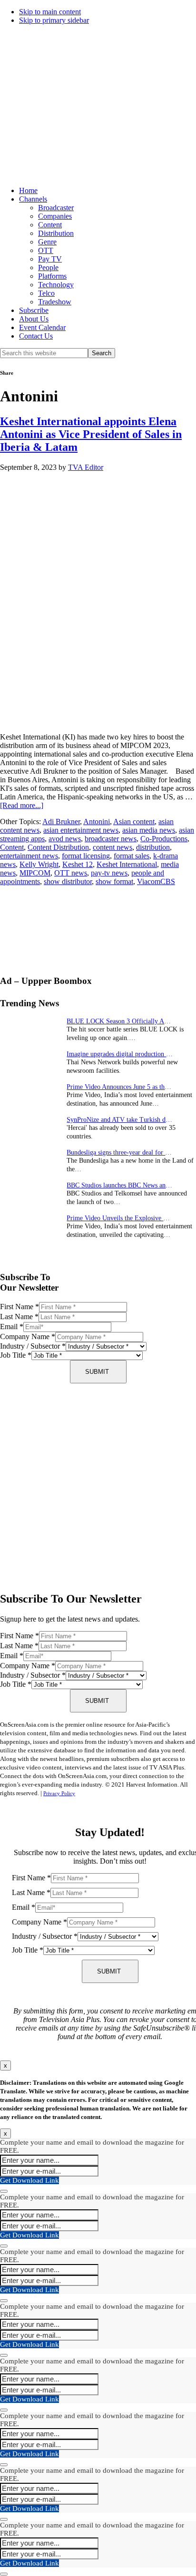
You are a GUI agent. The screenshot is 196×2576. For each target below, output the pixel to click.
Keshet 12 (78, 864)
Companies (55, 216)
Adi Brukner (61, 821)
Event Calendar (42, 327)
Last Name (19, 1317)
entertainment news (29, 856)
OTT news (71, 873)
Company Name (28, 1337)
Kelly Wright (39, 864)
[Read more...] (22, 805)
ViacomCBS (156, 881)
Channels (33, 199)
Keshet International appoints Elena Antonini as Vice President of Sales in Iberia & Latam (91, 434)
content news (113, 847)
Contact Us (36, 336)
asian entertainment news (81, 830)
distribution (153, 847)
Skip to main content (50, 12)
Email (12, 1327)
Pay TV (50, 259)
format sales (132, 856)
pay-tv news (109, 873)
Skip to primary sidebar (54, 20)
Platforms (52, 276)
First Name (20, 1307)
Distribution (56, 233)
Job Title (16, 1355)
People (48, 267)
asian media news (149, 830)
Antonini (97, 821)
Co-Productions (164, 839)
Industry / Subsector (33, 1346)
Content (50, 225)
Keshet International (127, 864)
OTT (46, 250)
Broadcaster (56, 208)
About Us (34, 319)
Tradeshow (55, 302)
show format (114, 881)
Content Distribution (58, 847)
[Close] (4, 2191)
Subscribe (34, 310)
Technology (56, 285)
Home (28, 190)
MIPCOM (35, 873)
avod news (65, 839)
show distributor (68, 881)
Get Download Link (29, 2180)
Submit (97, 1372)
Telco (46, 293)
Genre (47, 242)
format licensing (86, 856)
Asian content (134, 821)
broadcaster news (111, 839)
